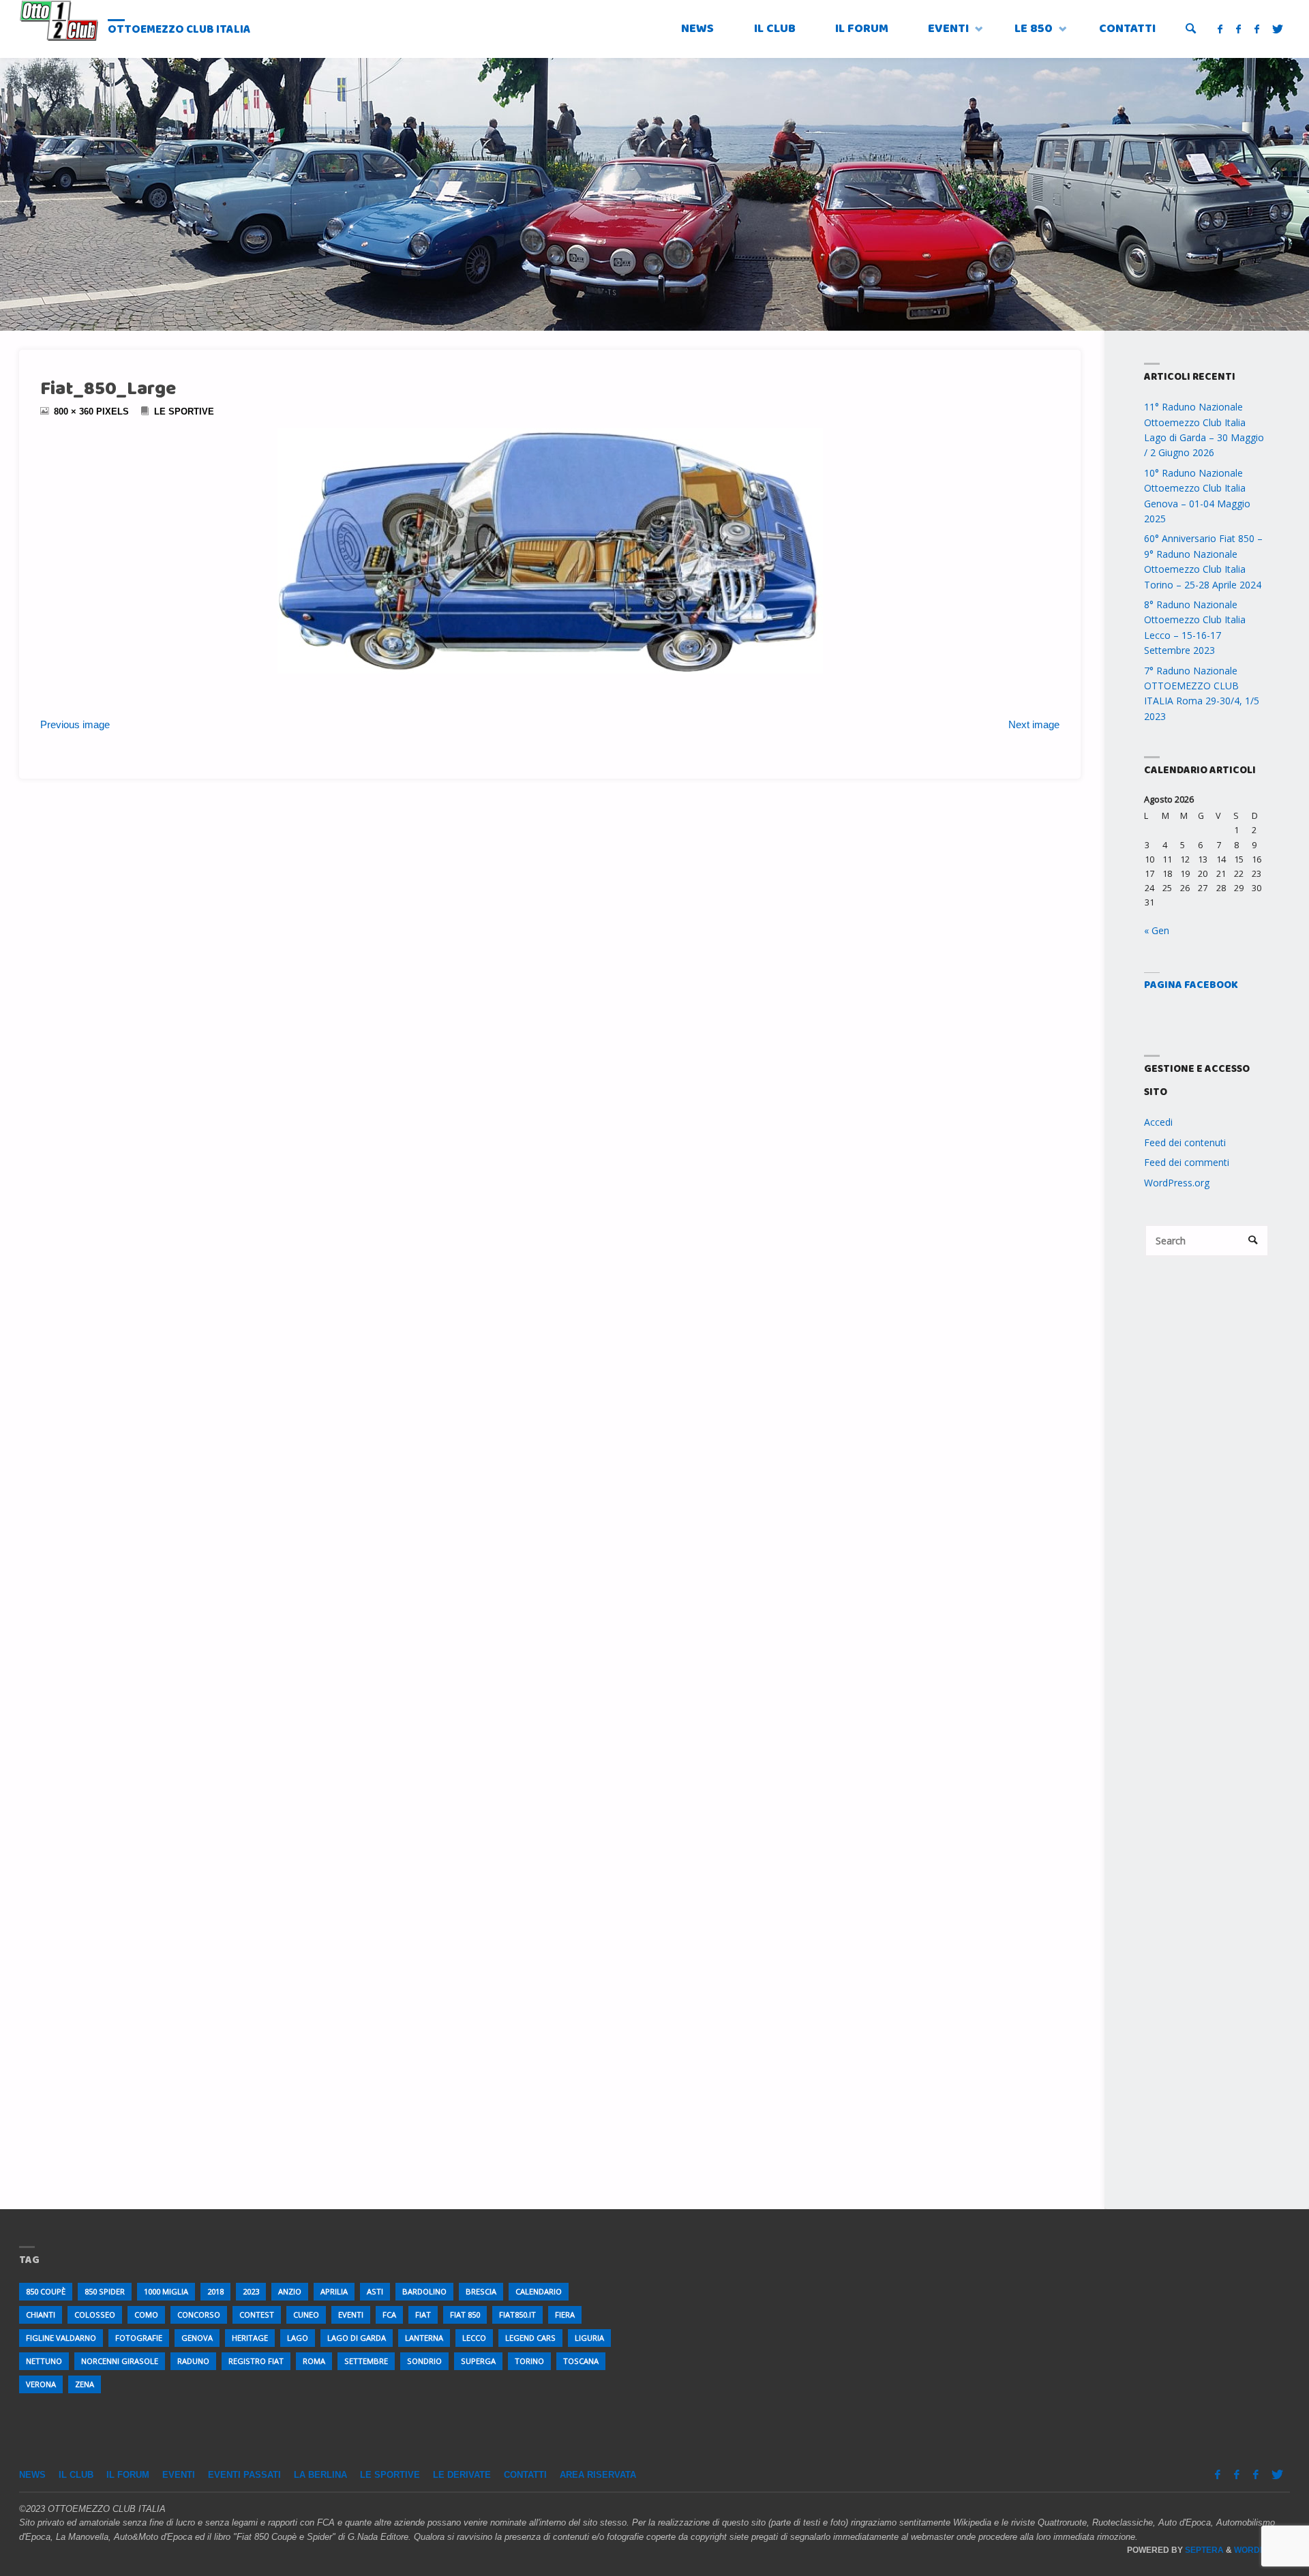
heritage (250, 2338)
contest (257, 2315)
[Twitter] (1278, 29)
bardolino (424, 2291)
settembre (366, 2361)
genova (197, 2338)
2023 (251, 2291)
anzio (290, 2291)
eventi (351, 2315)
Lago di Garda (357, 2338)
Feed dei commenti (1187, 1162)
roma (314, 2361)
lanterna (424, 2338)
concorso (199, 2315)
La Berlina (320, 2475)
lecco (474, 2338)
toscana (581, 2361)
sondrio (424, 2361)
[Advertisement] (1207, 1495)
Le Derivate (462, 2475)
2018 (215, 2291)
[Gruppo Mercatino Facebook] (1257, 29)
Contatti (525, 2475)
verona (41, 2384)
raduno (193, 2361)
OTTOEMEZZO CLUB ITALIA (179, 30)
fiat (423, 2315)
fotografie (139, 2338)
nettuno (44, 2361)
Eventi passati (244, 2475)
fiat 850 (465, 2315)
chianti (41, 2315)
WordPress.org (1177, 1183)
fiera (565, 2315)
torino (529, 2361)
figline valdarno (61, 2338)
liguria (589, 2338)
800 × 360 (75, 412)
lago (298, 2338)
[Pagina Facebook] (1221, 29)
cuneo (306, 2315)
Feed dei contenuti (1185, 1142)
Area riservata (598, 2475)
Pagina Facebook (1191, 985)
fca (389, 2315)
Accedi (1158, 1122)
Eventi (179, 2475)
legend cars (530, 2338)
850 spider (105, 2291)
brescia (481, 2291)
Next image (1034, 724)
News (32, 2475)
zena (85, 2384)
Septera (1203, 2550)
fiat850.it (517, 2315)
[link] (1191, 30)
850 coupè (46, 2291)
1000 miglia (166, 2291)
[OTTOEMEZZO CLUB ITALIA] (59, 20)
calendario (539, 2291)
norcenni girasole (120, 2361)
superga (478, 2361)
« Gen (1157, 930)
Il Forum (128, 2475)
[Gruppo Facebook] (1238, 29)
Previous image (75, 724)
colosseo (95, 2315)
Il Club (76, 2475)
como (146, 2315)
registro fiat (256, 2361)
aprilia (334, 2291)
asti (375, 2291)
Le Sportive (184, 412)
